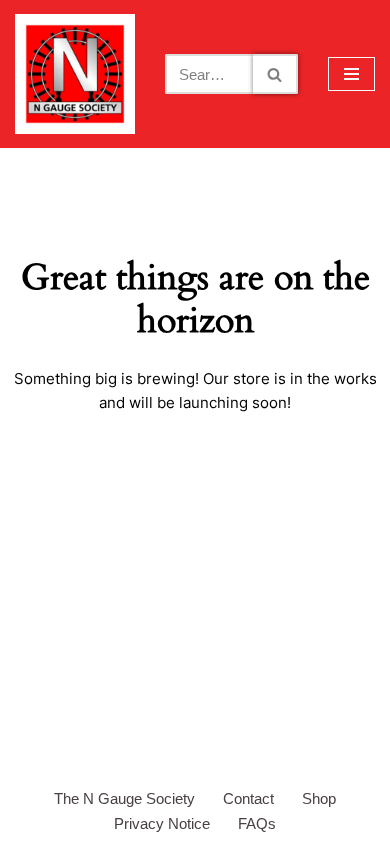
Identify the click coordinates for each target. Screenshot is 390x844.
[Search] (275, 74)
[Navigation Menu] (351, 74)
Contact (248, 798)
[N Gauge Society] (75, 74)
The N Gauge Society (124, 798)
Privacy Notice (162, 823)
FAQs (257, 823)
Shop (319, 798)
